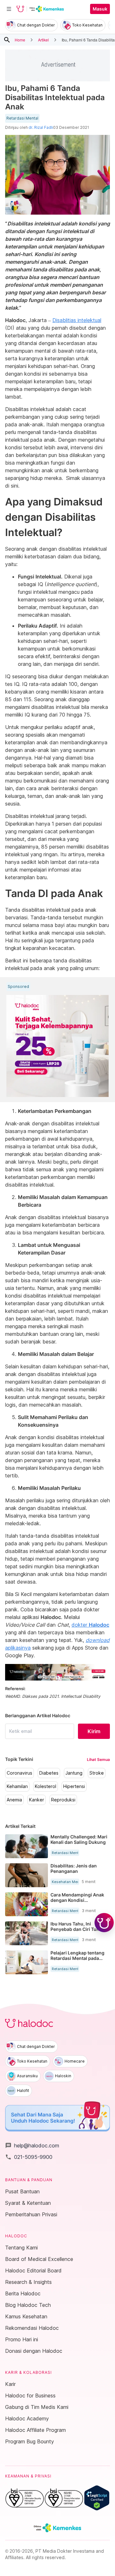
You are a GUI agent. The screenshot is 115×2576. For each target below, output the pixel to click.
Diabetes (49, 1773)
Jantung (74, 1773)
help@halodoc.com (32, 2145)
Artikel (43, 40)
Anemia (14, 1800)
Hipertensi (74, 1786)
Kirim (94, 1731)
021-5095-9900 (29, 2157)
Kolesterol (46, 1786)
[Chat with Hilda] (104, 1923)
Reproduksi (63, 1800)
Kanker (37, 1800)
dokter (90, 1625)
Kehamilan (17, 1786)
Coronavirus (19, 1773)
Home (20, 40)
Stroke (97, 1773)
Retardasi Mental (22, 118)
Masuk (100, 9)
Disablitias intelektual (77, 320)
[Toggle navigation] (9, 9)
